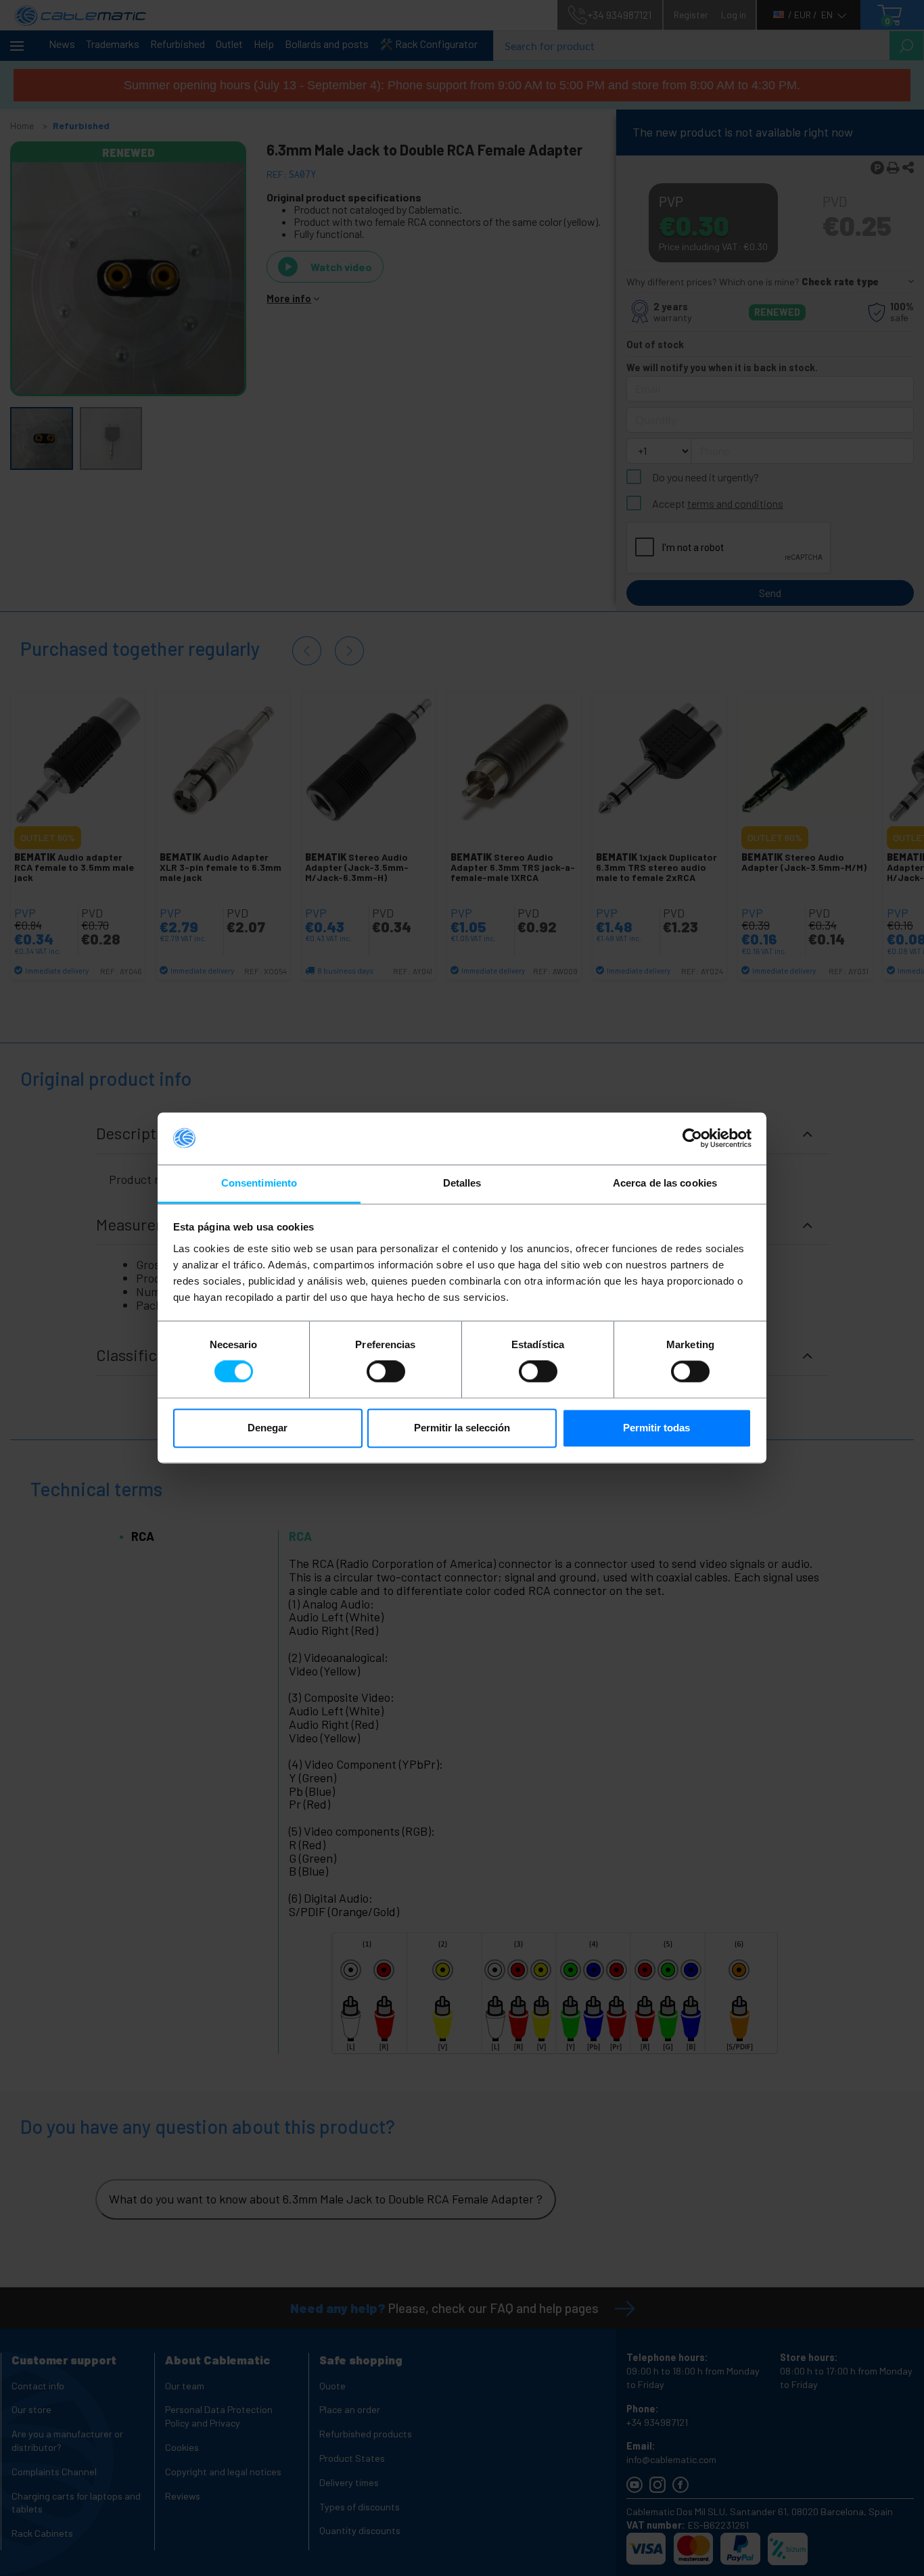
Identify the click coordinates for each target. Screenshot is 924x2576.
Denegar (268, 1428)
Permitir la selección (462, 1428)
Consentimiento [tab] (259, 1183)
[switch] (386, 1372)
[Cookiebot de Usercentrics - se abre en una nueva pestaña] (692, 1139)
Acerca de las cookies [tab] (665, 1183)
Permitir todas (656, 1428)
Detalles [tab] (462, 1183)
